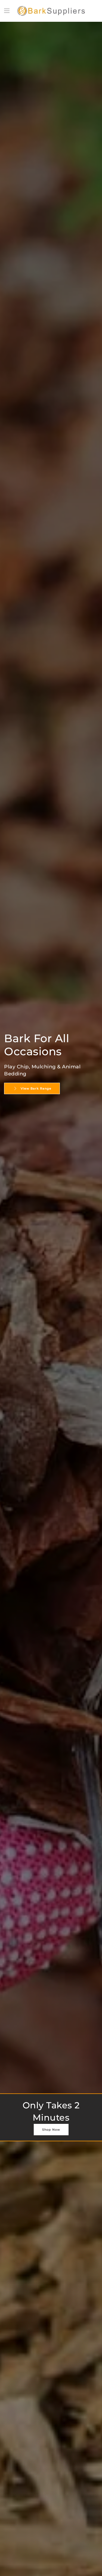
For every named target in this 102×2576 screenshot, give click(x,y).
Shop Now (51, 2130)
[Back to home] (51, 11)
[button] (7, 11)
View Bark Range (36, 1088)
